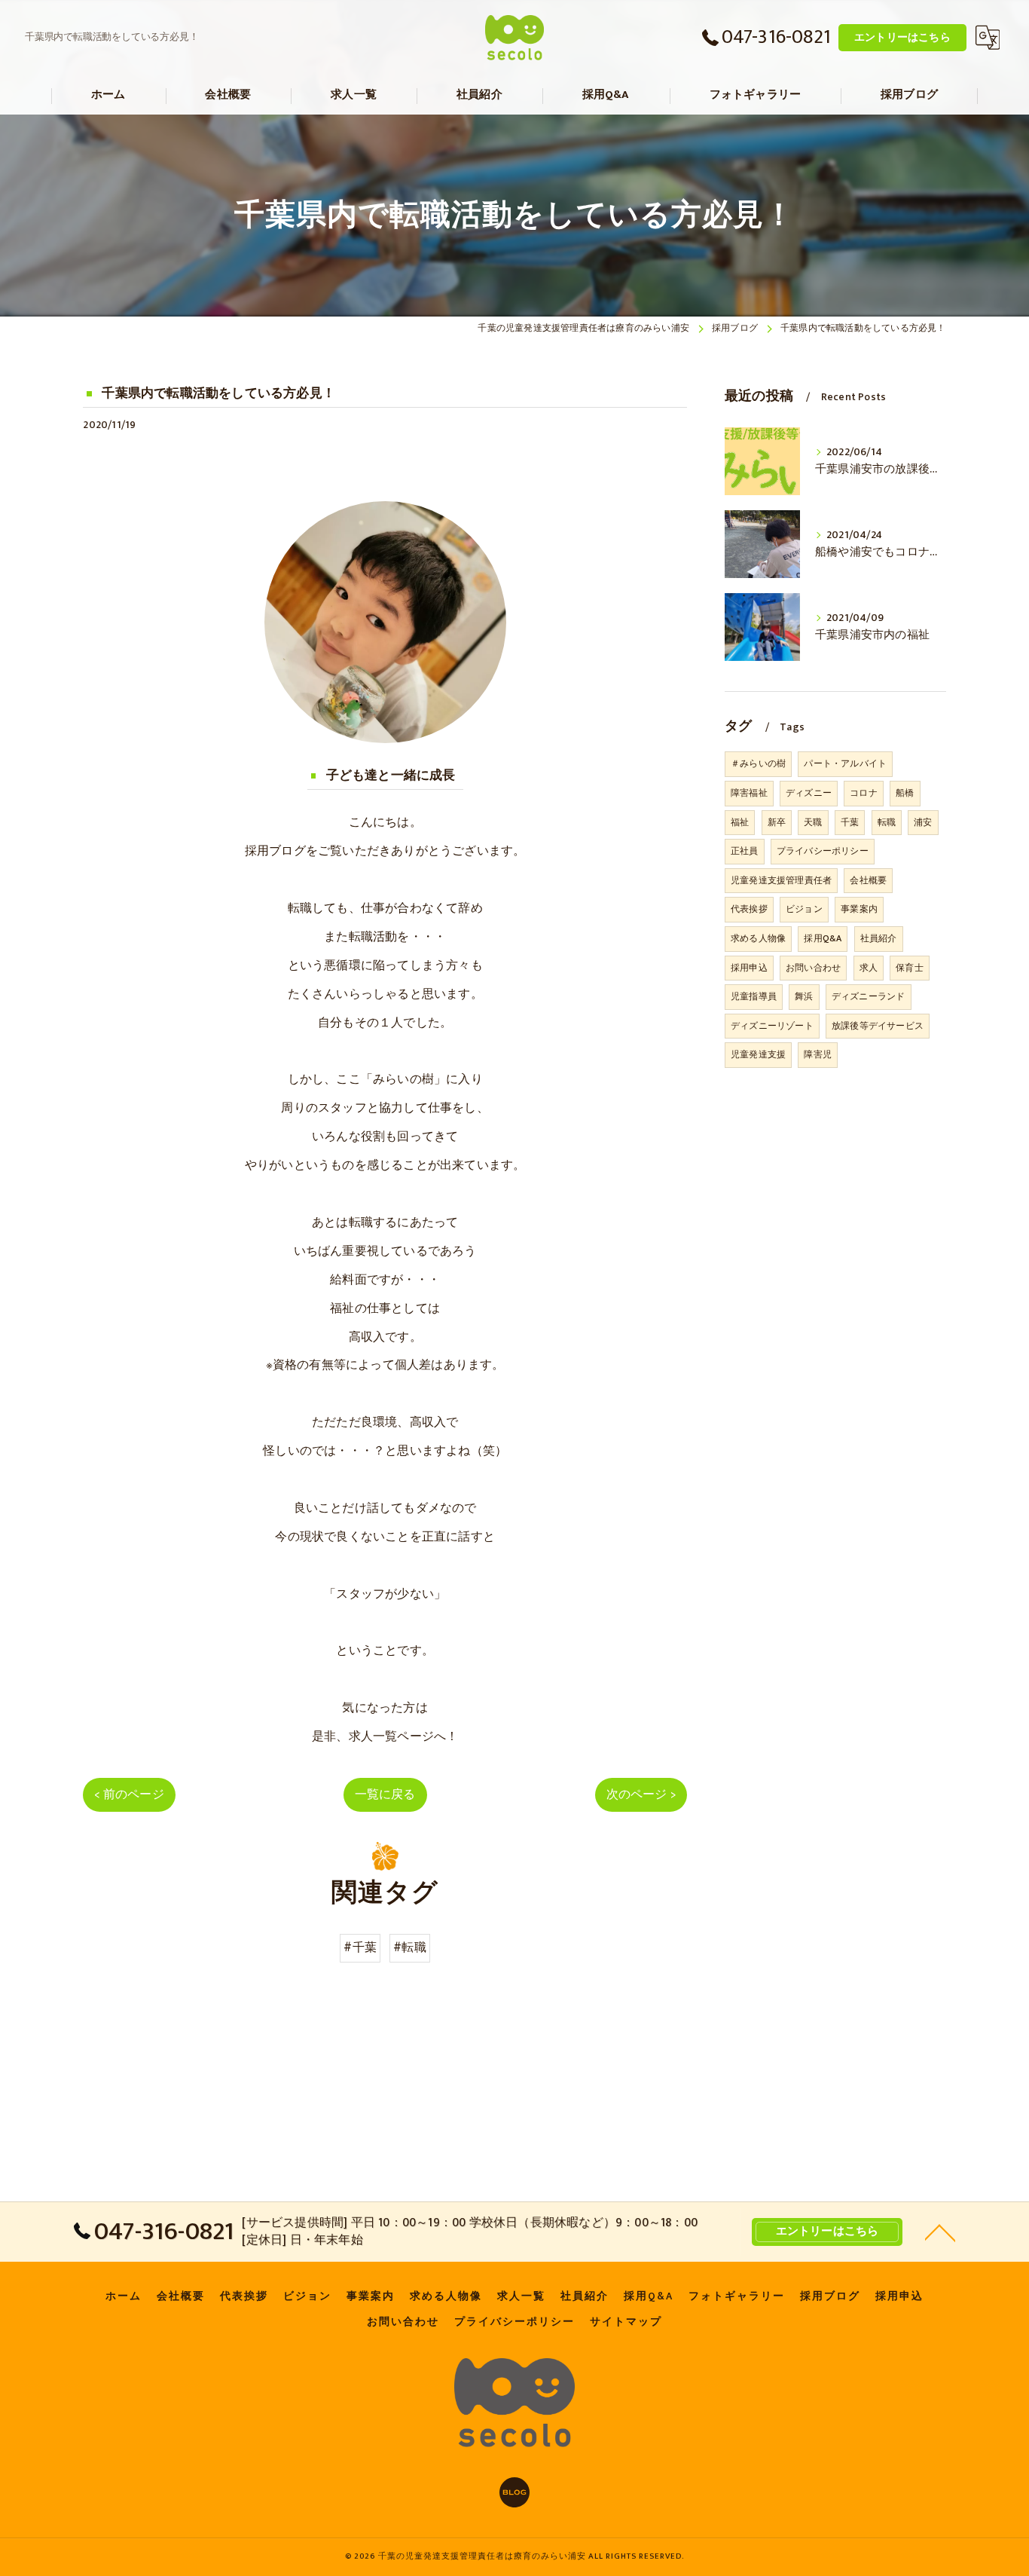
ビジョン (804, 909)
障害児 (818, 1054)
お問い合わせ (813, 968)
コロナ (864, 793)
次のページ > (641, 1794)
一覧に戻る (385, 1794)
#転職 (410, 1947)
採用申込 (749, 968)
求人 (869, 968)
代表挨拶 (749, 909)
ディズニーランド (869, 996)
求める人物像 (758, 938)
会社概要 (868, 880)
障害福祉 (749, 793)
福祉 (740, 822)
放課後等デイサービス (878, 1026)
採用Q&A (823, 938)
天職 (813, 822)
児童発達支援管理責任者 (781, 880)
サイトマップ (626, 2322)
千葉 (850, 822)
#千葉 (360, 1947)
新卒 (777, 822)
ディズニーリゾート (772, 1026)
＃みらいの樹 (758, 763)
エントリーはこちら (902, 37)
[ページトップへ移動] (940, 2232)
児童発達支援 (758, 1054)
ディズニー (809, 793)
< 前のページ (129, 1794)
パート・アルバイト (845, 763)
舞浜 (804, 996)
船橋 (905, 793)
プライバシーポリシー (823, 851)
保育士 (910, 968)
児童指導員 (754, 996)
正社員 (745, 851)
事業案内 (859, 909)
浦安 (923, 822)
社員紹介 (879, 938)
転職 (887, 822)
